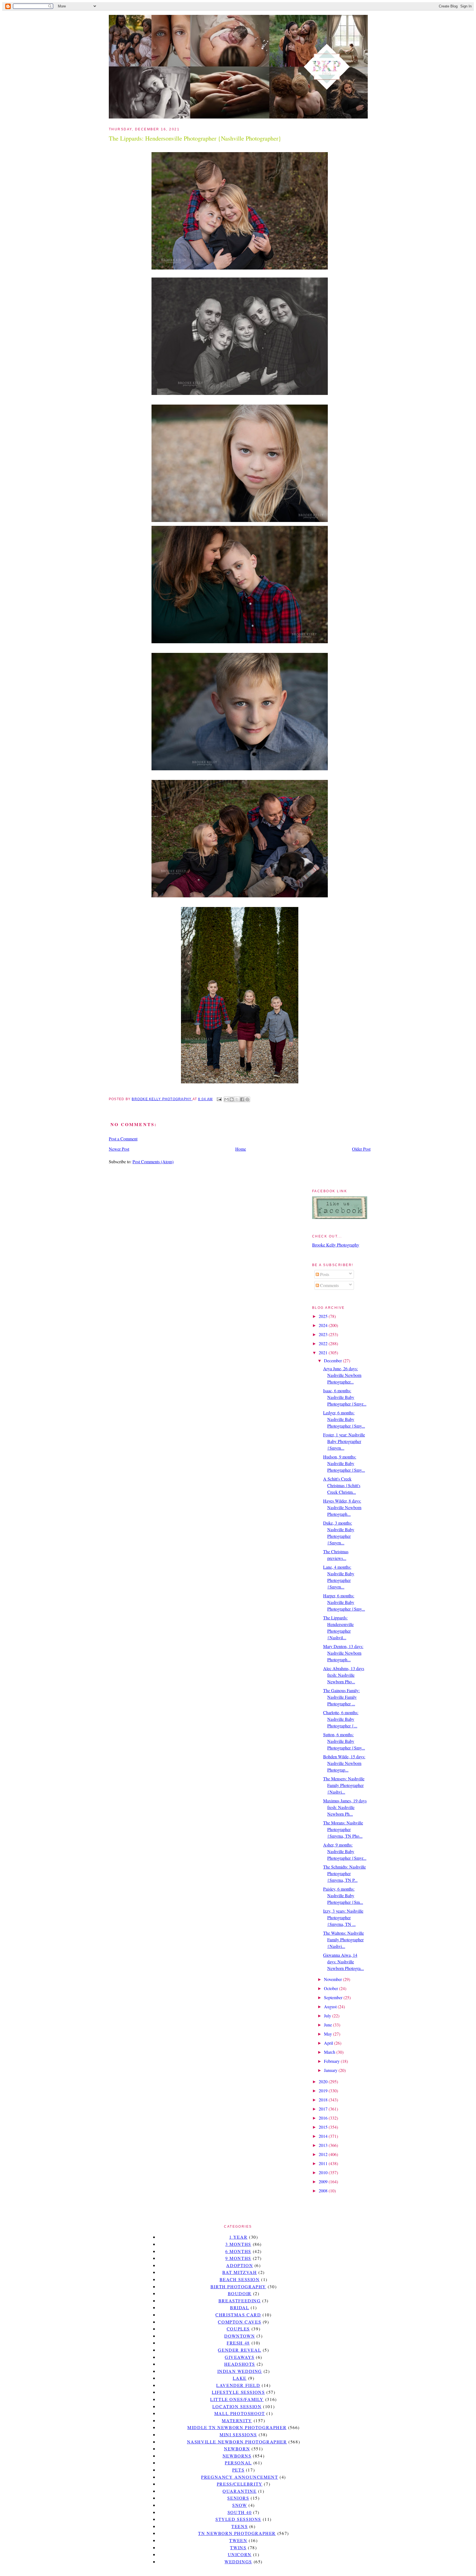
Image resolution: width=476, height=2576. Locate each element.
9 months (238, 2258)
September (334, 1997)
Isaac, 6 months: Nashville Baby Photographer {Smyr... (345, 1397)
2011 (324, 2163)
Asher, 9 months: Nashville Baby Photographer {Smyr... (345, 1851)
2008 (324, 2191)
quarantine (240, 2491)
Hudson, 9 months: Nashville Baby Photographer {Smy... (344, 1463)
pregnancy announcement (240, 2477)
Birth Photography (238, 2286)
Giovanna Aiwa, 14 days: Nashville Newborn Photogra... (344, 1962)
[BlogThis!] (232, 1099)
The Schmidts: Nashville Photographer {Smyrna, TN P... (344, 1873)
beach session (240, 2279)
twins (238, 2547)
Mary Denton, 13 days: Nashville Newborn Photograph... (343, 1653)
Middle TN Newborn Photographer (237, 2427)
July (328, 2016)
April (329, 2043)
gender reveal (240, 2350)
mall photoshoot (240, 2413)
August (331, 2006)
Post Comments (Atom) (153, 1162)
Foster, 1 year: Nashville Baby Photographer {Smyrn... (344, 1441)
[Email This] (226, 1099)
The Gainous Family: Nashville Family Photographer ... (341, 1697)
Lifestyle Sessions (238, 2392)
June (328, 2025)
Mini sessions (238, 2434)
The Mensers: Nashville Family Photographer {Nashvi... (344, 1785)
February (332, 2061)
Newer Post (119, 1149)
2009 (324, 2181)
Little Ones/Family (237, 2399)
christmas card (238, 2315)
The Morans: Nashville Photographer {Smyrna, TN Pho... (343, 1829)
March (330, 2052)
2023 (324, 1334)
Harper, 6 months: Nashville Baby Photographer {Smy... (344, 1602)
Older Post (361, 1149)
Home (241, 1149)
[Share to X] (237, 1099)
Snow (240, 2505)
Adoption (240, 2265)
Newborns (237, 2456)
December (333, 1360)
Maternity (237, 2420)
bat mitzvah (240, 2272)
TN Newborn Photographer (237, 2533)
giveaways (240, 2357)
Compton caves (240, 2322)
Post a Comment (123, 1139)
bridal (240, 2307)
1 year (238, 2237)
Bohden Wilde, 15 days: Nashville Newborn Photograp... (344, 1763)
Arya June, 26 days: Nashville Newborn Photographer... (342, 1375)
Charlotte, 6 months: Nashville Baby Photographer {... (341, 1719)
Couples (238, 2329)
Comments (329, 1285)
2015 (324, 2127)
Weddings (238, 2562)
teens (240, 2526)
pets (238, 2470)
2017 (324, 2109)
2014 (324, 2136)
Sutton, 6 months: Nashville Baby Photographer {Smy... (344, 1741)
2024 (324, 1325)
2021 (324, 1352)
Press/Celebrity (240, 2484)
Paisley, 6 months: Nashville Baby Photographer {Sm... (343, 1895)
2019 (324, 2091)
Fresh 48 (238, 2343)
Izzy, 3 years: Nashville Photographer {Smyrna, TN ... (343, 1917)
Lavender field (238, 2385)
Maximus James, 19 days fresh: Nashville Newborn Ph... (345, 1807)
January (331, 2070)
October (332, 1988)
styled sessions (238, 2519)
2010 (324, 2172)
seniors (238, 2498)
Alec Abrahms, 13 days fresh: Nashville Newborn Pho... (344, 1675)
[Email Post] (219, 1099)
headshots (240, 2364)
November (333, 1979)
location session (237, 2406)
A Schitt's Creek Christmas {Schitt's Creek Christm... (342, 1485)
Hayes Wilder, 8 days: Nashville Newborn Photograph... (342, 1507)
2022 (324, 1343)
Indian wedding (240, 2371)
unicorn (240, 2554)
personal (238, 2463)
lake (240, 2378)
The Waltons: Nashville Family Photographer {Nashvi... (344, 1940)
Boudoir (240, 2293)
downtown (240, 2336)
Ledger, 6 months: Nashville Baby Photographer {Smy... (344, 1419)
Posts (324, 1274)
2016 (324, 2118)
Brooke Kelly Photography (336, 1245)
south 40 (240, 2512)
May (328, 2034)
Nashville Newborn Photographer (237, 2442)
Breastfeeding (240, 2301)
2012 (324, 2154)
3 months (238, 2244)
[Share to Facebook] (242, 1099)
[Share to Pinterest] (247, 1099)
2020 (324, 2081)
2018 (324, 2100)
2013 (324, 2145)
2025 (324, 1316)
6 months (238, 2251)
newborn (237, 2449)
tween (238, 2540)
